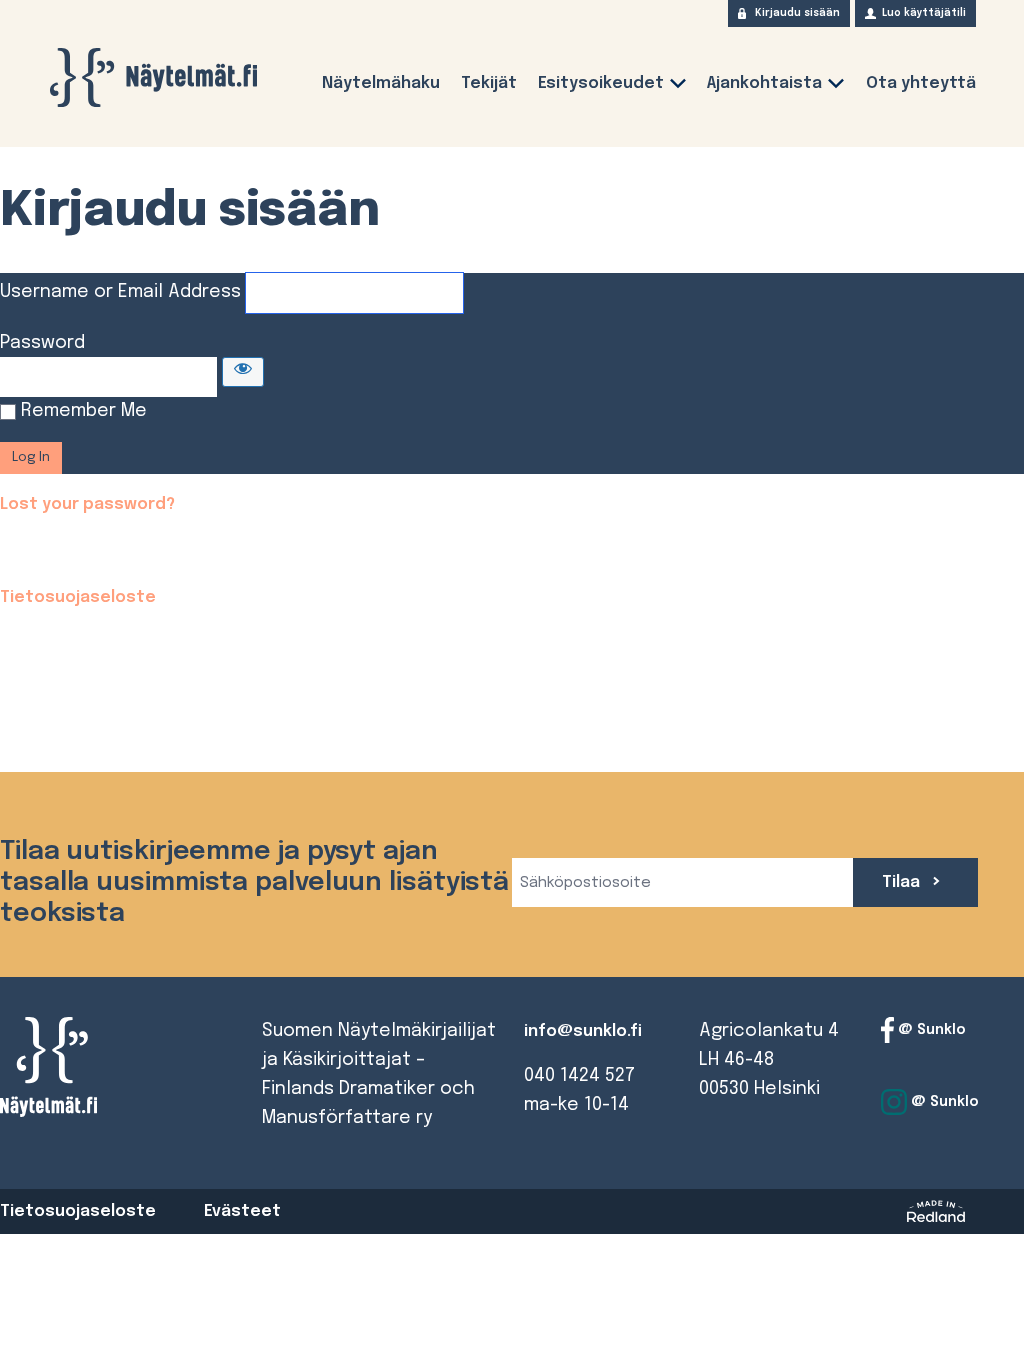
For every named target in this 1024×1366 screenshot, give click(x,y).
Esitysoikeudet (601, 83)
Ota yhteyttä (921, 83)
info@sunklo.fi (583, 1031)
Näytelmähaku (381, 83)
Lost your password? (87, 504)
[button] (678, 87)
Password (42, 343)
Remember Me (84, 411)
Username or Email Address (120, 292)
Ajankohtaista (764, 83)
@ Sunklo (930, 1030)
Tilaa (903, 882)
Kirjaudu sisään (797, 13)
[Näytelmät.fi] (153, 77)
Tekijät (489, 83)
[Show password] (243, 372)
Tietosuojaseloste (78, 597)
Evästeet (242, 1211)
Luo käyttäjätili (924, 13)
